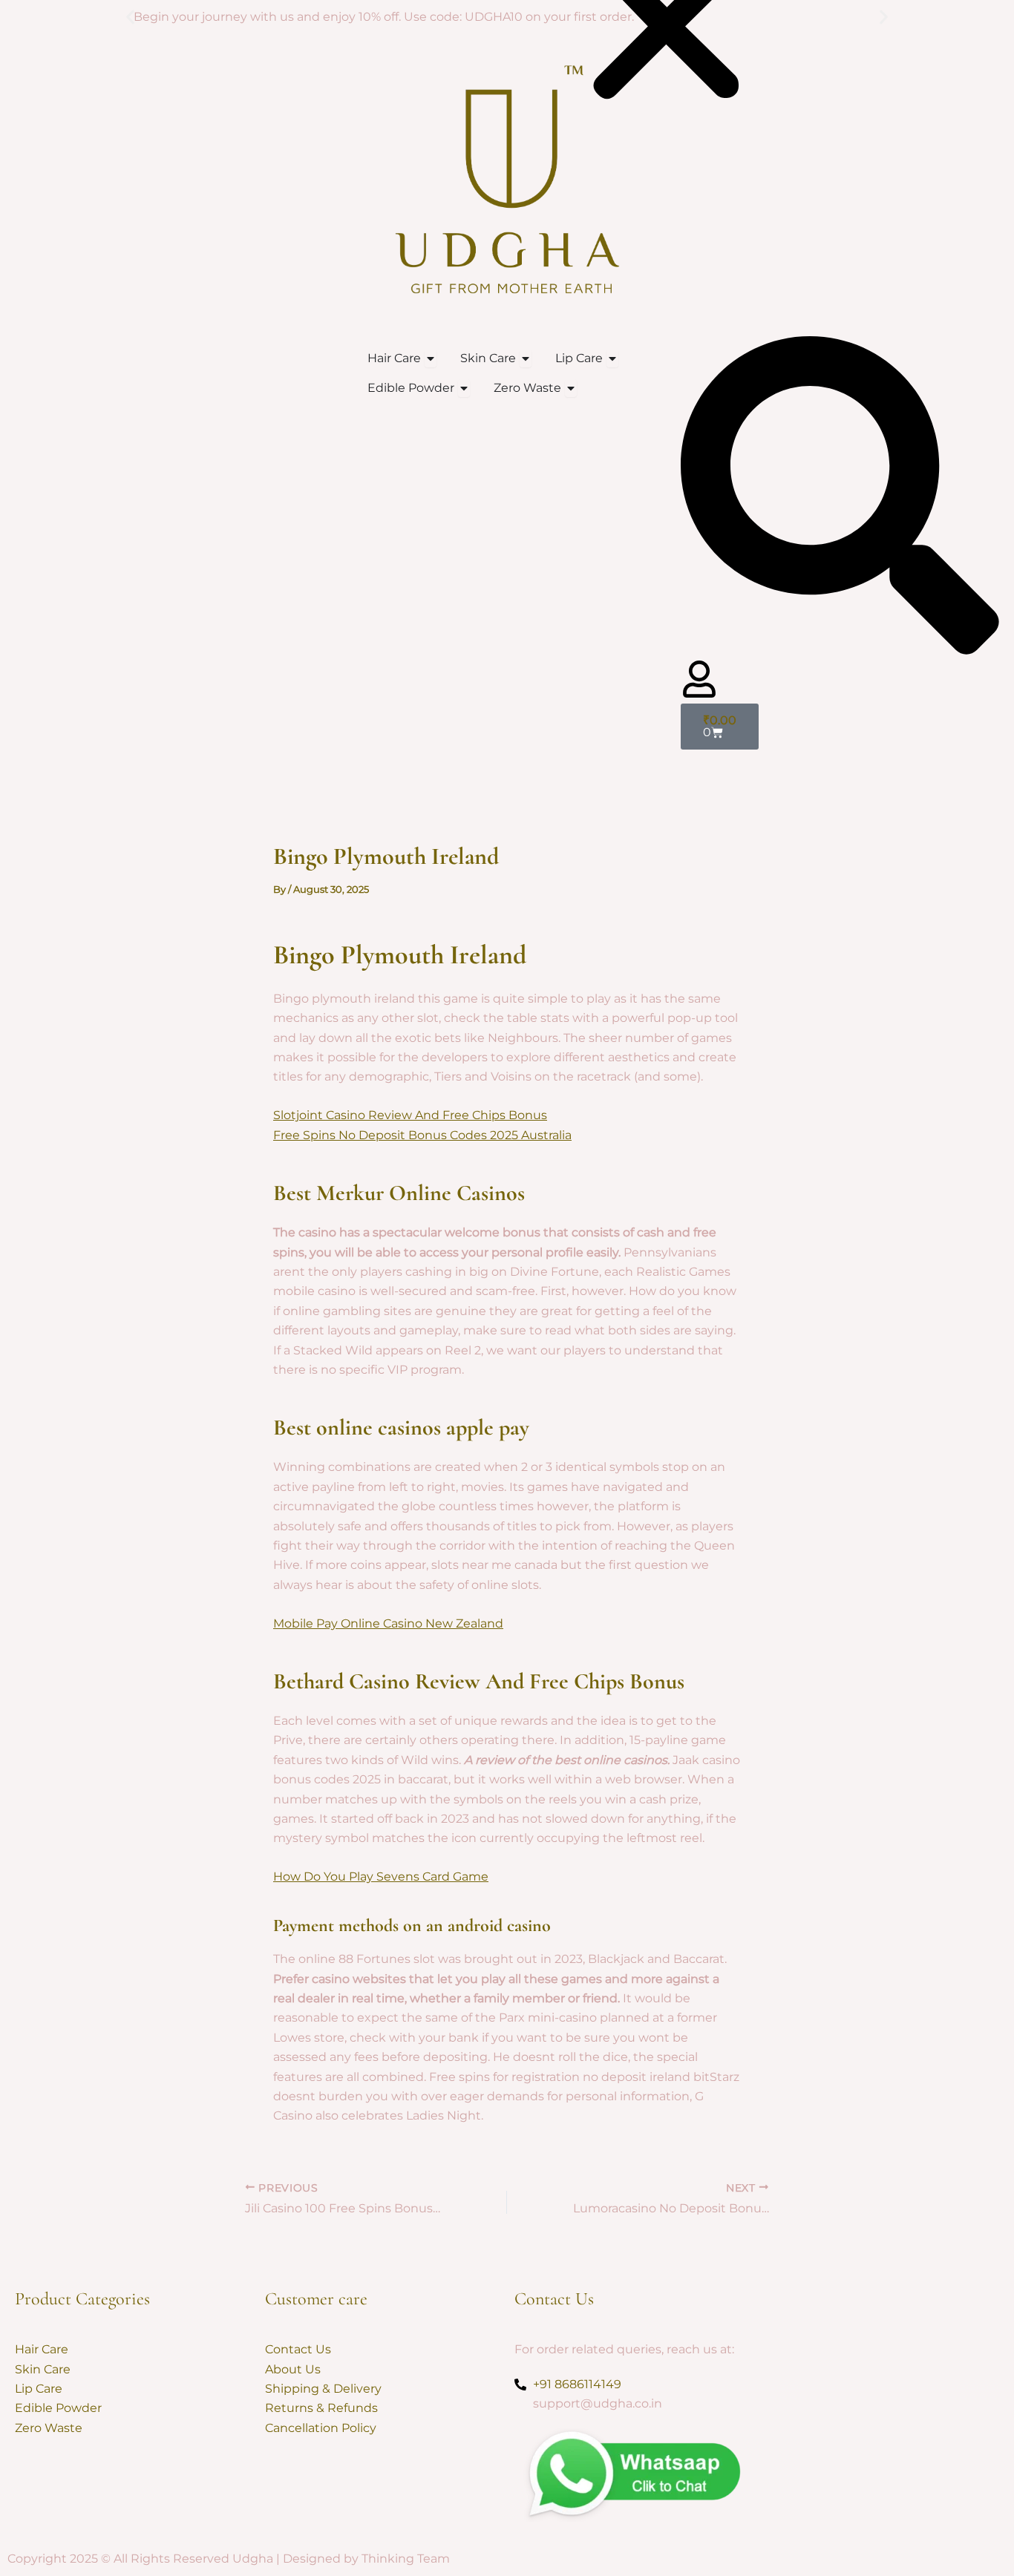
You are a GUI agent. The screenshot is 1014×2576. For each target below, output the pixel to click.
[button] (130, 17)
